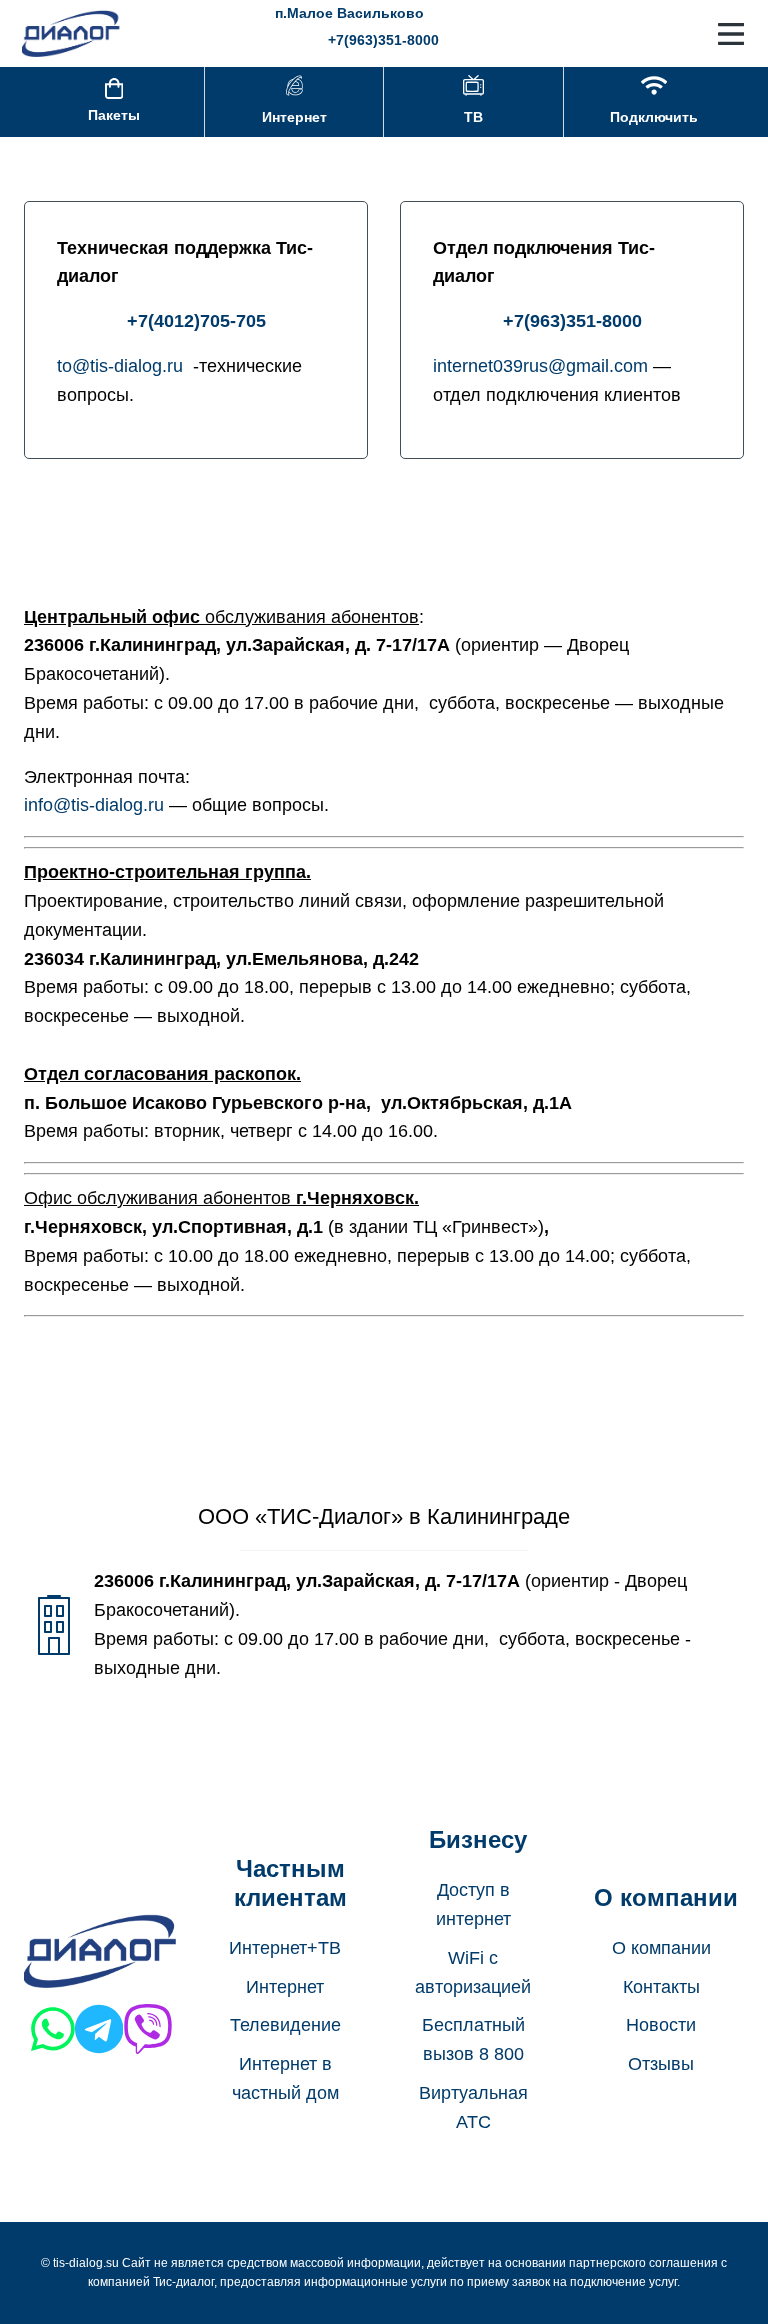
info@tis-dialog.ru (94, 805)
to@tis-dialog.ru (122, 366)
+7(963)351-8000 (383, 40)
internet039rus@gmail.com (540, 366)
